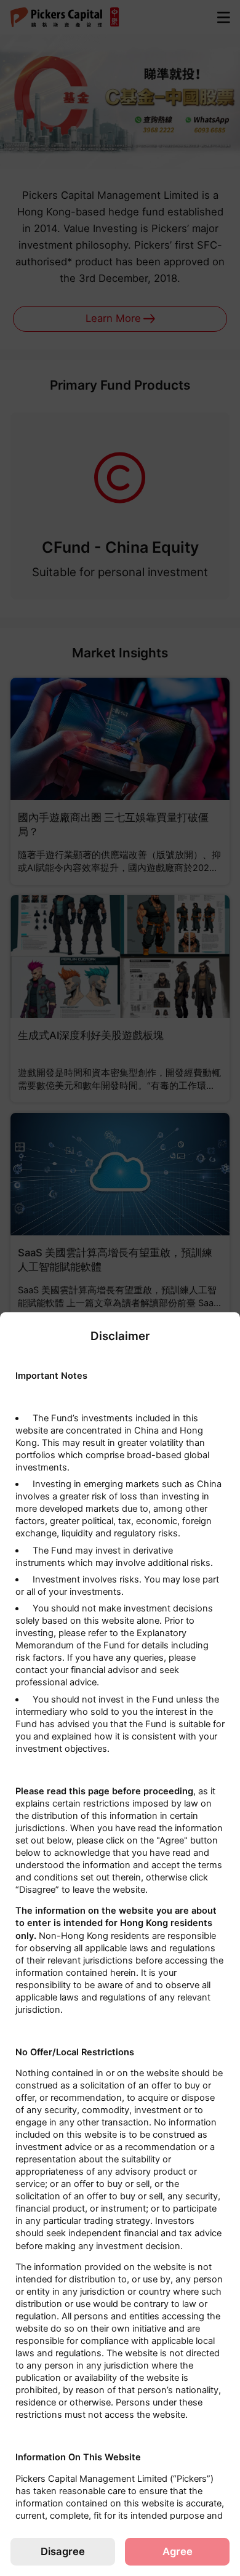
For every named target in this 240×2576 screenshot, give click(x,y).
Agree (178, 2551)
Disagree (63, 2551)
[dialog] (120, 1944)
